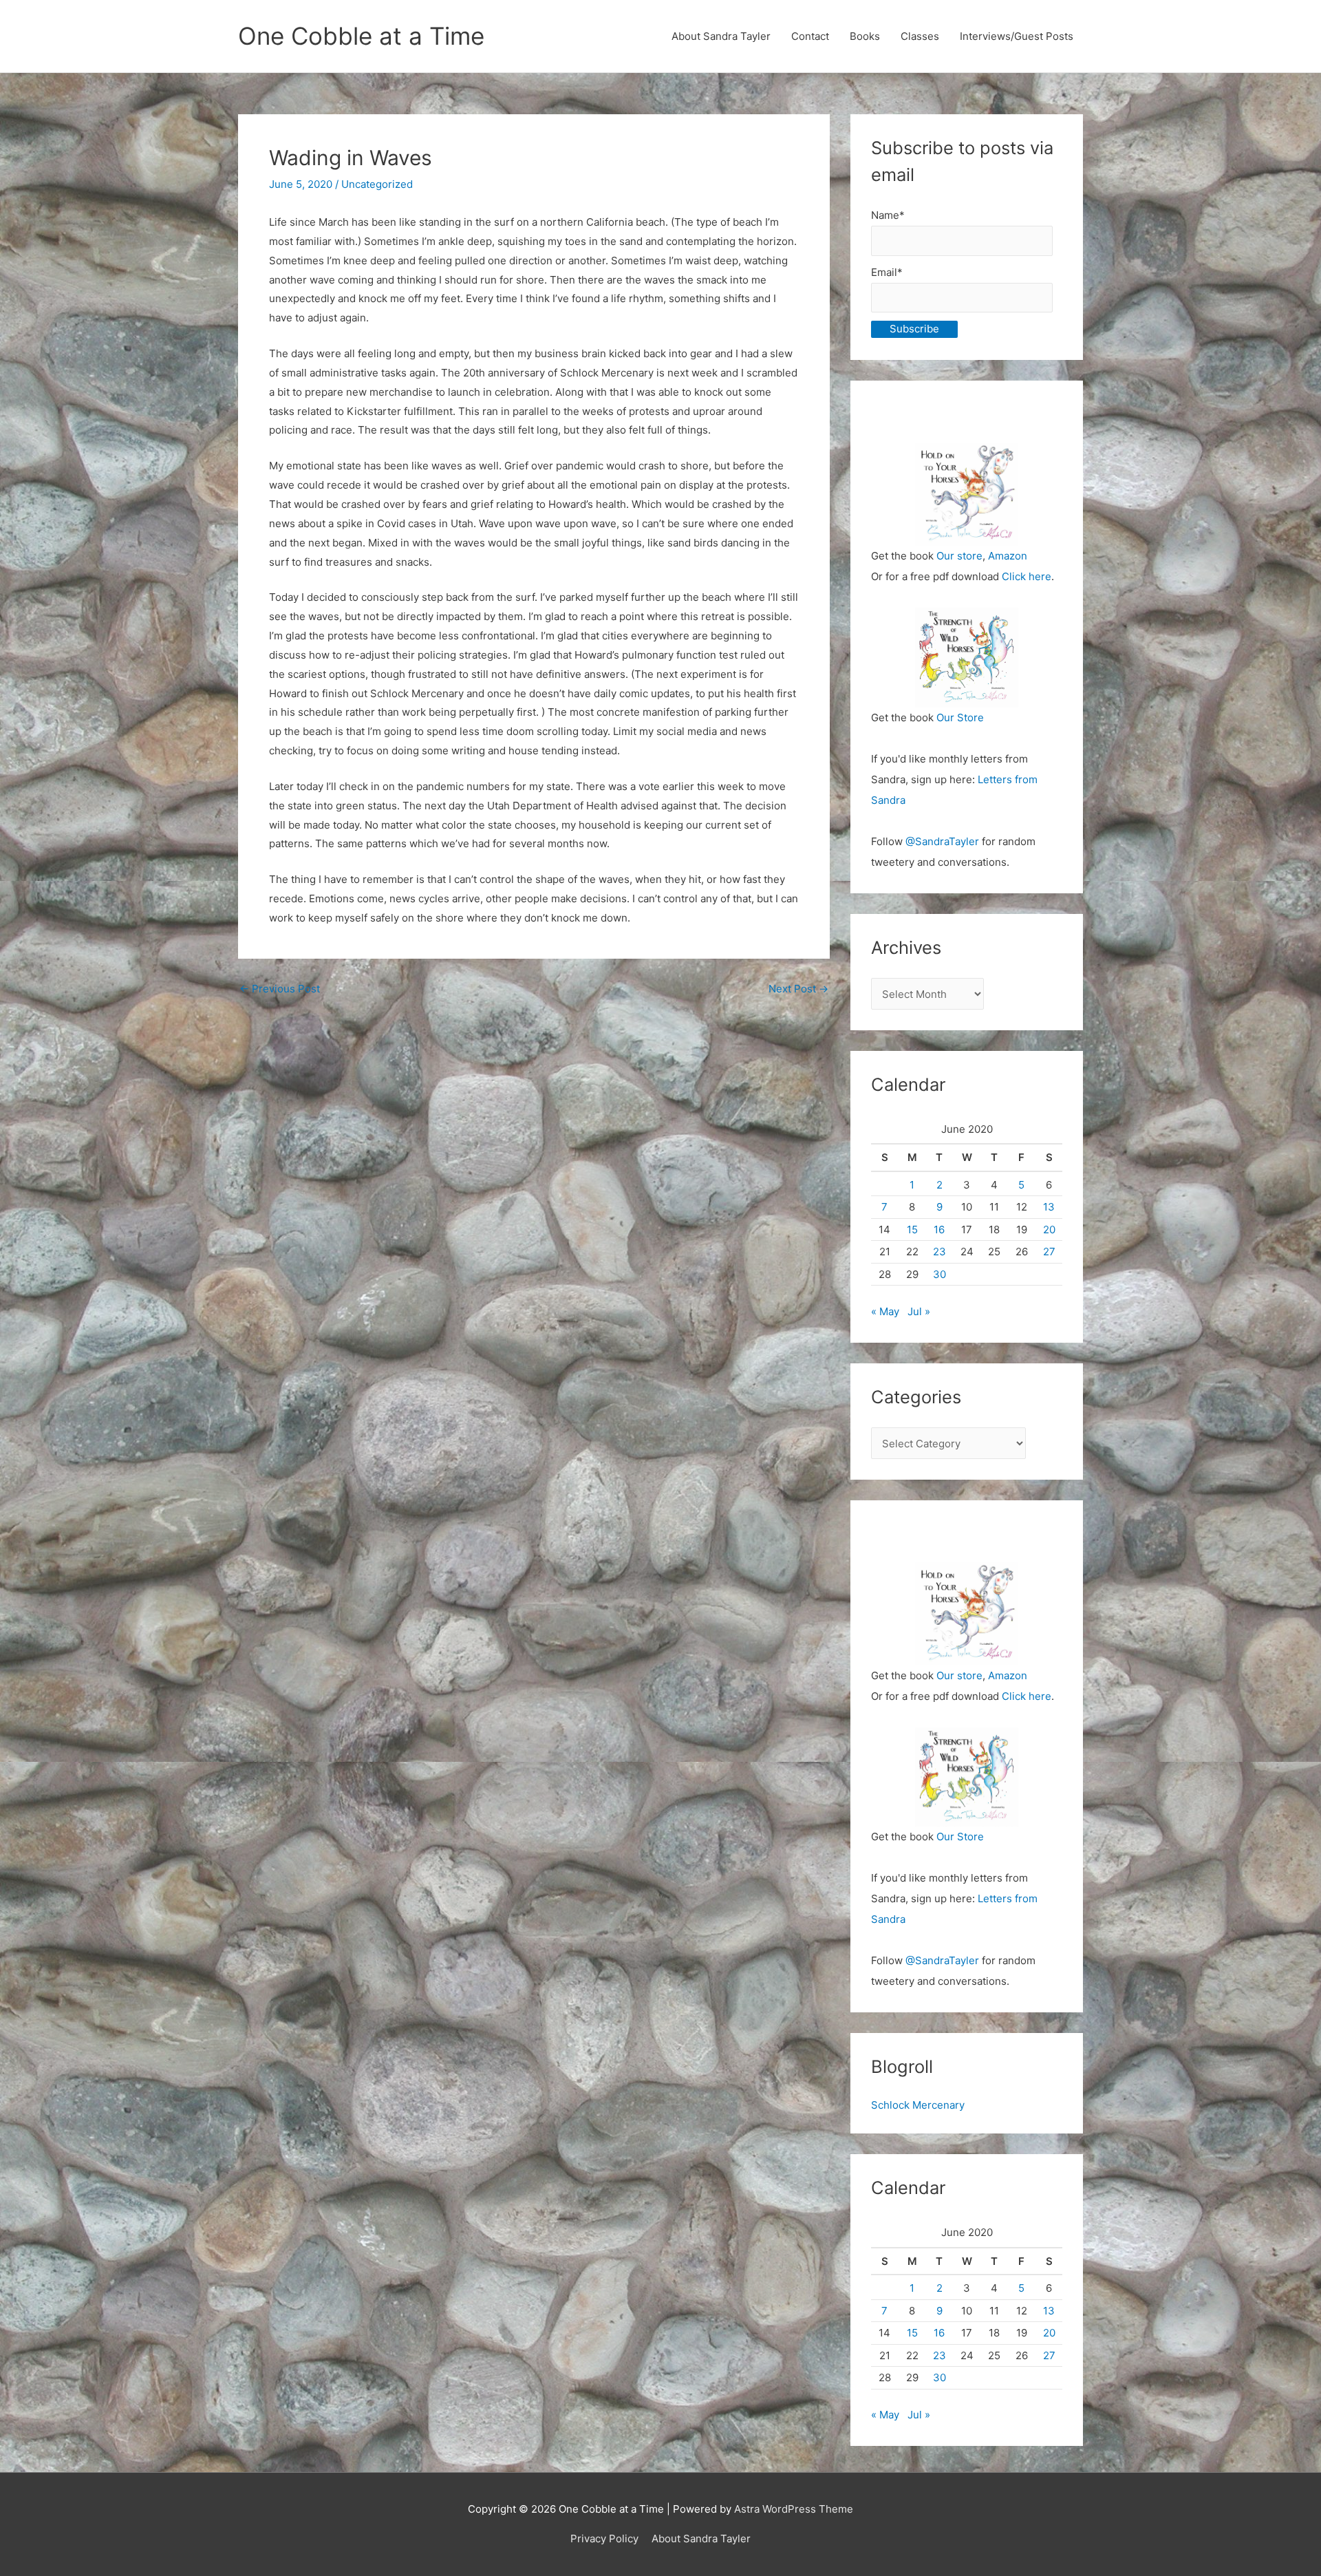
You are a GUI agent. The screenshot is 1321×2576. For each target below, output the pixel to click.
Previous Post (280, 989)
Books (865, 36)
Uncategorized (377, 184)
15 (912, 1230)
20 (1049, 1230)
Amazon (1008, 556)
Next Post (798, 989)
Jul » (919, 1311)
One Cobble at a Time (361, 36)
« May (885, 1311)
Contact (810, 36)
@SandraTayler (942, 841)
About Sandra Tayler (721, 36)
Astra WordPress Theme (794, 2509)
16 (939, 1230)
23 (939, 1252)
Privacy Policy (604, 2538)
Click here (1027, 576)
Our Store (960, 717)
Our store (959, 556)
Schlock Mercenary (918, 2105)
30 (939, 1274)
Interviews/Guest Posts (1017, 36)
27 (1049, 1252)
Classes (920, 36)
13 (1049, 1207)
